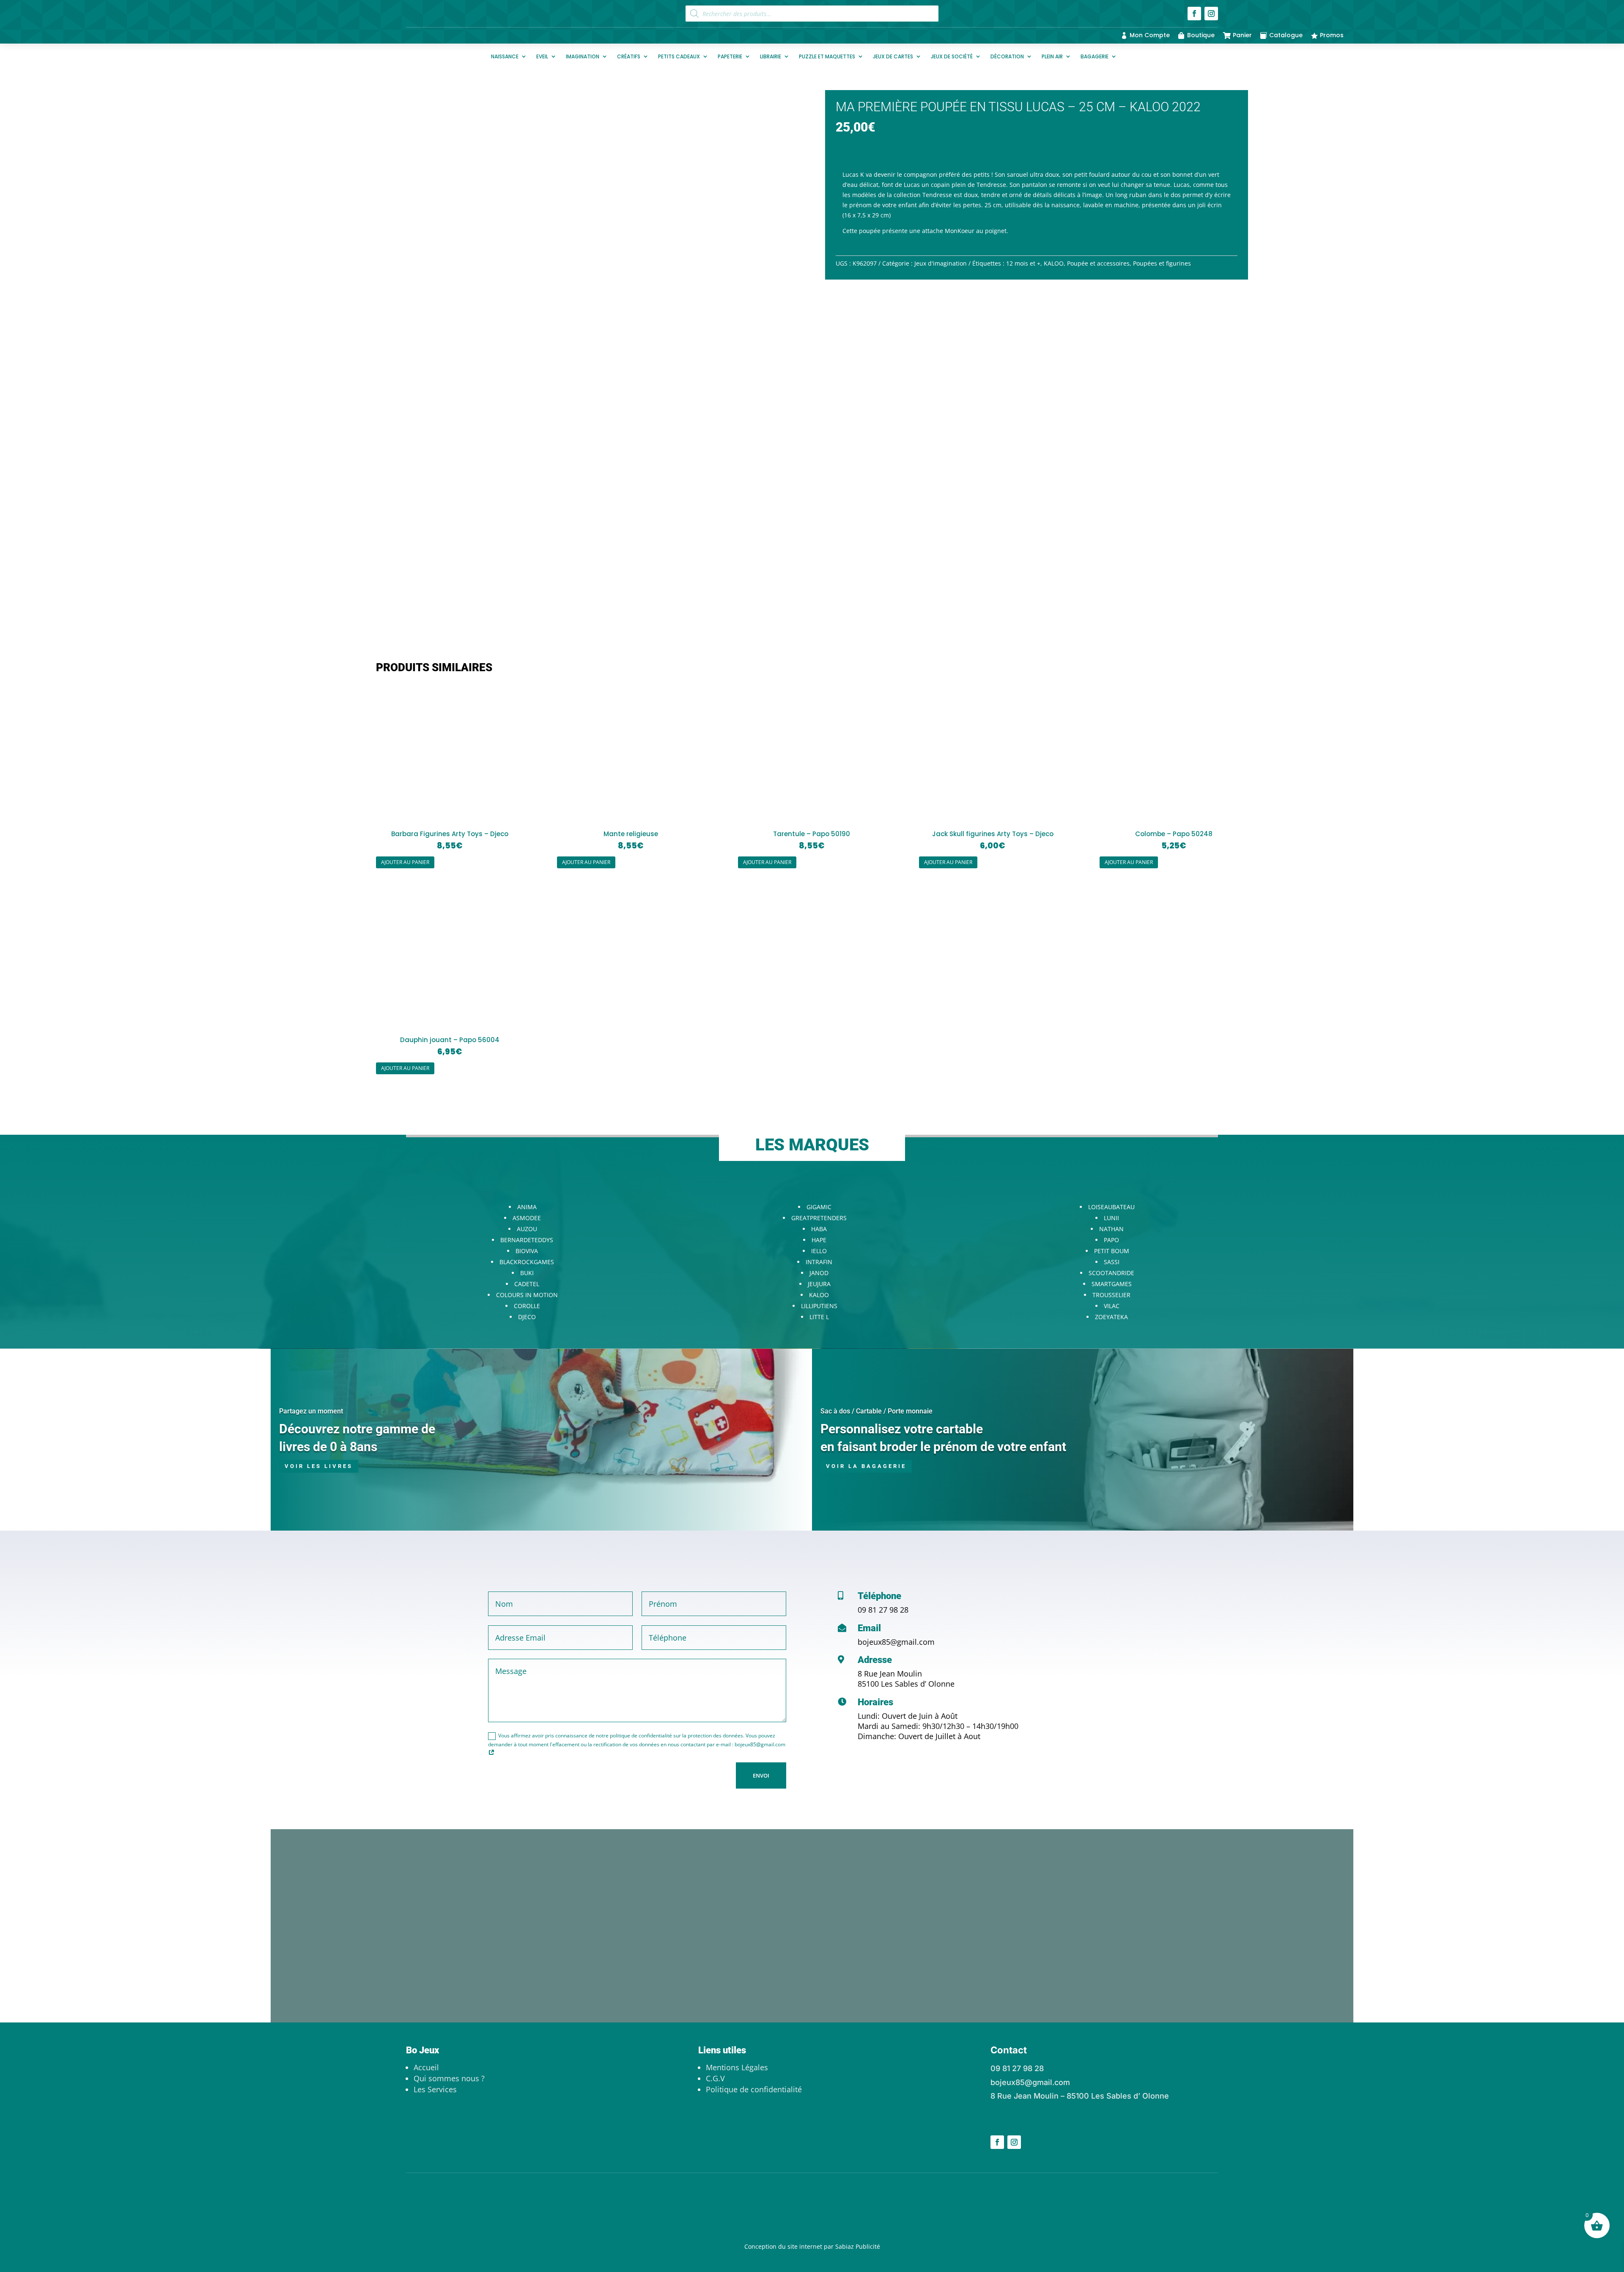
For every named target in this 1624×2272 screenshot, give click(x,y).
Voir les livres (319, 1466)
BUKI (527, 1273)
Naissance (505, 56)
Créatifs (629, 56)
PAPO (1111, 1240)
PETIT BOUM (1112, 1251)
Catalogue (1286, 35)
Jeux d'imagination (941, 263)
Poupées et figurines (1162, 263)
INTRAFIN (819, 1262)
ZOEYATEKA (1111, 1317)
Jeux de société (952, 56)
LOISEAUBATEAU (1111, 1207)
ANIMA (527, 1207)
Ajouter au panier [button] (405, 862)
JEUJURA (819, 1284)
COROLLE (527, 1306)
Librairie (771, 56)
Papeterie (730, 56)
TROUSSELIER (1111, 1295)
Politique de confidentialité (754, 2089)
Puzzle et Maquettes (827, 56)
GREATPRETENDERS (819, 1218)
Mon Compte (1150, 35)
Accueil (426, 2067)
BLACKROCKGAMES (527, 1262)
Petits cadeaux (679, 56)
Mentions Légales (737, 2067)
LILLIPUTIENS (819, 1306)
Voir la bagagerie (866, 1466)
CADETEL (527, 1284)
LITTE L (819, 1317)
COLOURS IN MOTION (527, 1295)
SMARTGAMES (1112, 1284)
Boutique (1201, 35)
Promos (1332, 35)
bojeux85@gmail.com (896, 1642)
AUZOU (527, 1229)
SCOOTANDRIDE (1111, 1273)
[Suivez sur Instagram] (1211, 14)
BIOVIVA (527, 1251)
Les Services (435, 2089)
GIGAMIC (819, 1207)
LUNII (1111, 1218)
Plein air (1052, 56)
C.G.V (715, 2078)
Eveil (542, 56)
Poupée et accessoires (1098, 263)
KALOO (1054, 263)
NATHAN (1111, 1229)
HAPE (819, 1240)
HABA (819, 1229)
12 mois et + (1023, 263)
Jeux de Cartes (893, 56)
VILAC (1112, 1306)
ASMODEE (527, 1218)
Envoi (761, 1775)
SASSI (1112, 1262)
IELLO (819, 1251)
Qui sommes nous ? (449, 2078)
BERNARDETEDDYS (527, 1240)
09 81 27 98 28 (883, 1610)
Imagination (583, 56)
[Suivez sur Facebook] (1194, 14)
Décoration (1007, 56)
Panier (1242, 35)
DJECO (527, 1317)
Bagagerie (1095, 56)
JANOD (819, 1273)
